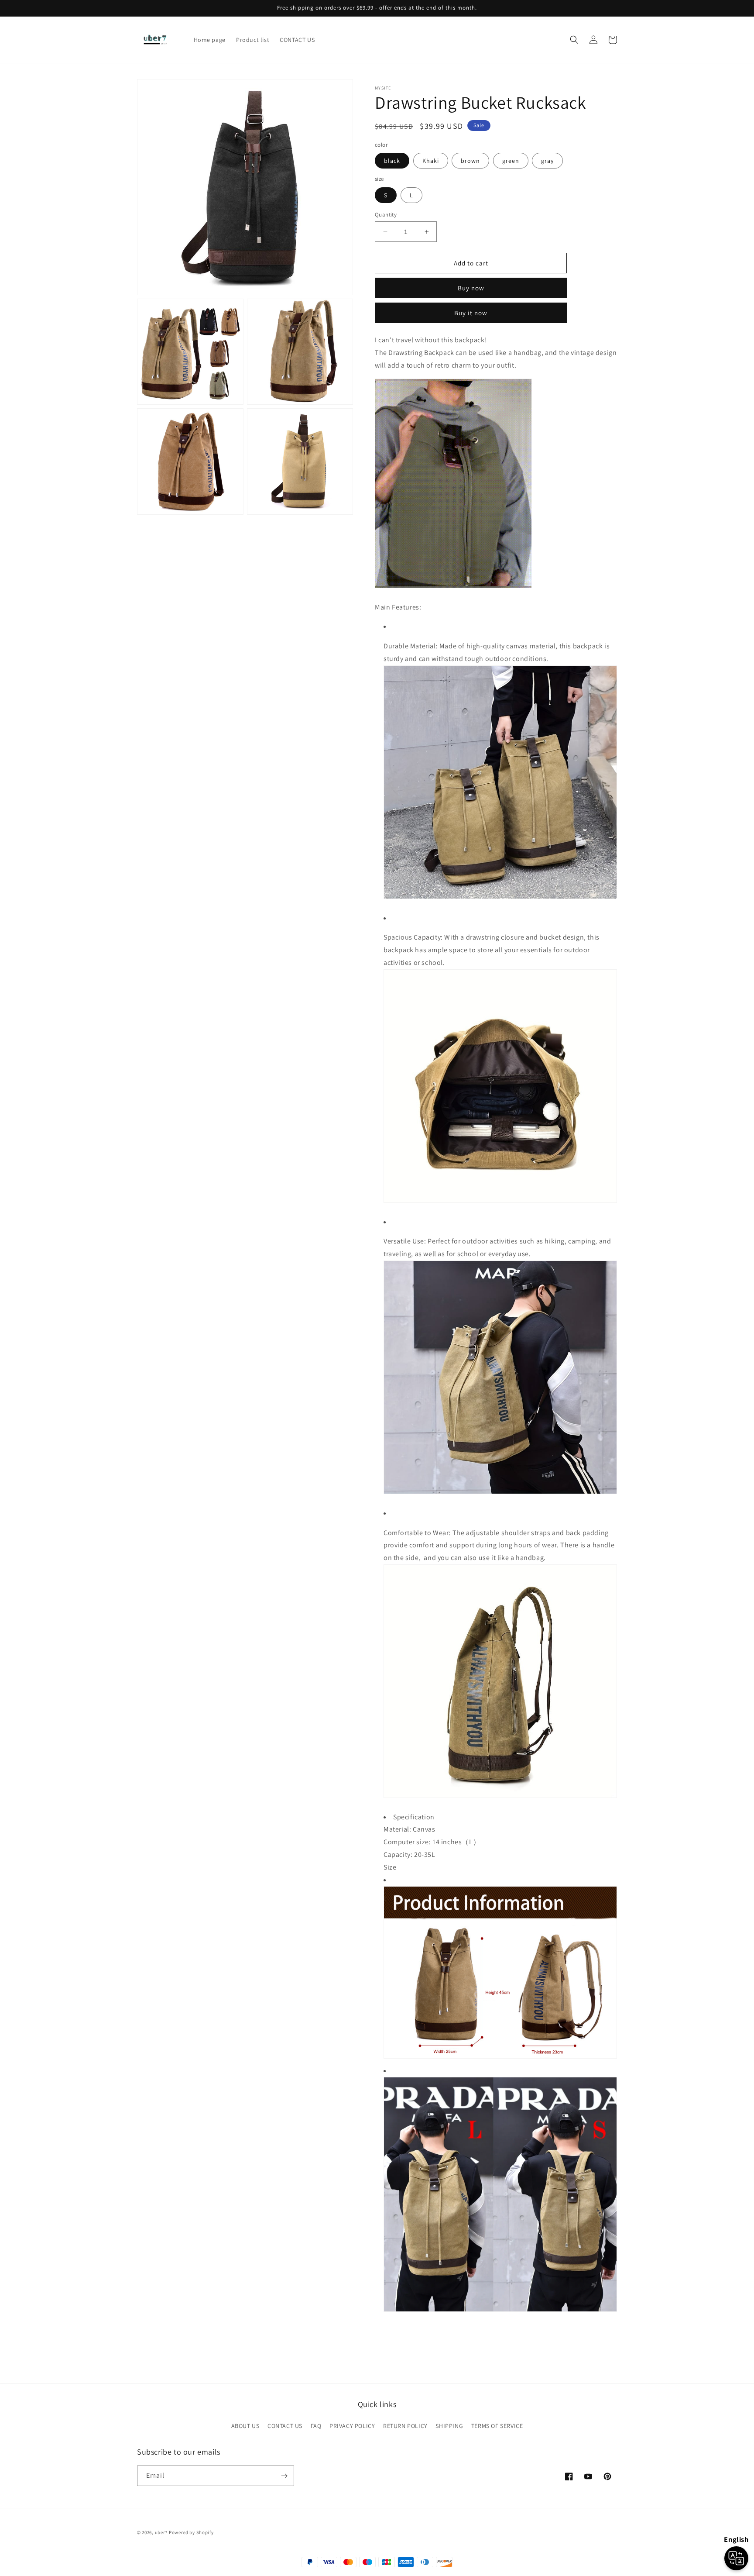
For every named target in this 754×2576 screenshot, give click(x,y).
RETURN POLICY (405, 2426)
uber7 (161, 2532)
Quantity (386, 215)
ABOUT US (245, 2426)
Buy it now (471, 313)
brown (470, 161)
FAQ (316, 2426)
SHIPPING (449, 2426)
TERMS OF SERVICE (497, 2426)
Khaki (431, 161)
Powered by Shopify (191, 2532)
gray (547, 161)
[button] (574, 40)
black (392, 161)
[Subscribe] (284, 2476)
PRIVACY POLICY (352, 2426)
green (511, 161)
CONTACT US (285, 2426)
